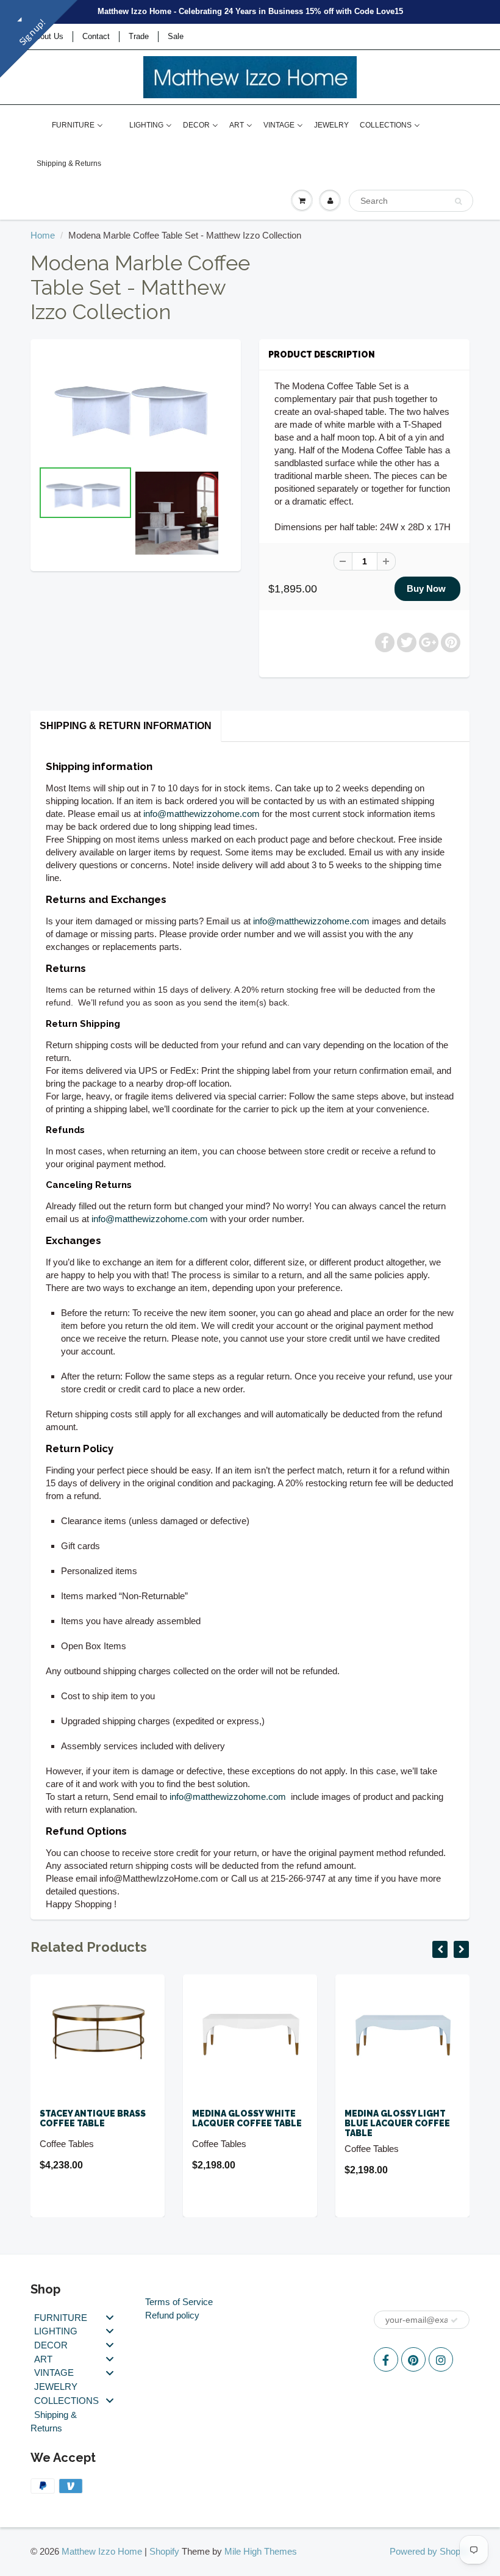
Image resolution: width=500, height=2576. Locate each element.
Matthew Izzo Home (102, 2551)
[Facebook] (386, 2359)
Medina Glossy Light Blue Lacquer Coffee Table (252, 2123)
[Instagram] (441, 2359)
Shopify (164, 2551)
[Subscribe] (454, 2320)
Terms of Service (179, 2302)
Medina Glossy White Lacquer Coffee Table (101, 2118)
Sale (176, 36)
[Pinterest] (413, 2359)
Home (43, 235)
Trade (139, 36)
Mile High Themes (261, 2551)
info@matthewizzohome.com (202, 814)
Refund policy (172, 2315)
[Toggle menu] (110, 2317)
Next (278, 529)
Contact (96, 36)
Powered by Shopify (430, 2551)
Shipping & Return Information (126, 726)
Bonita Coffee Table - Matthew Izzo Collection (405, 2123)
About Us (47, 36)
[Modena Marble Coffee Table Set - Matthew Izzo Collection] (136, 405)
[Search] (458, 201)
